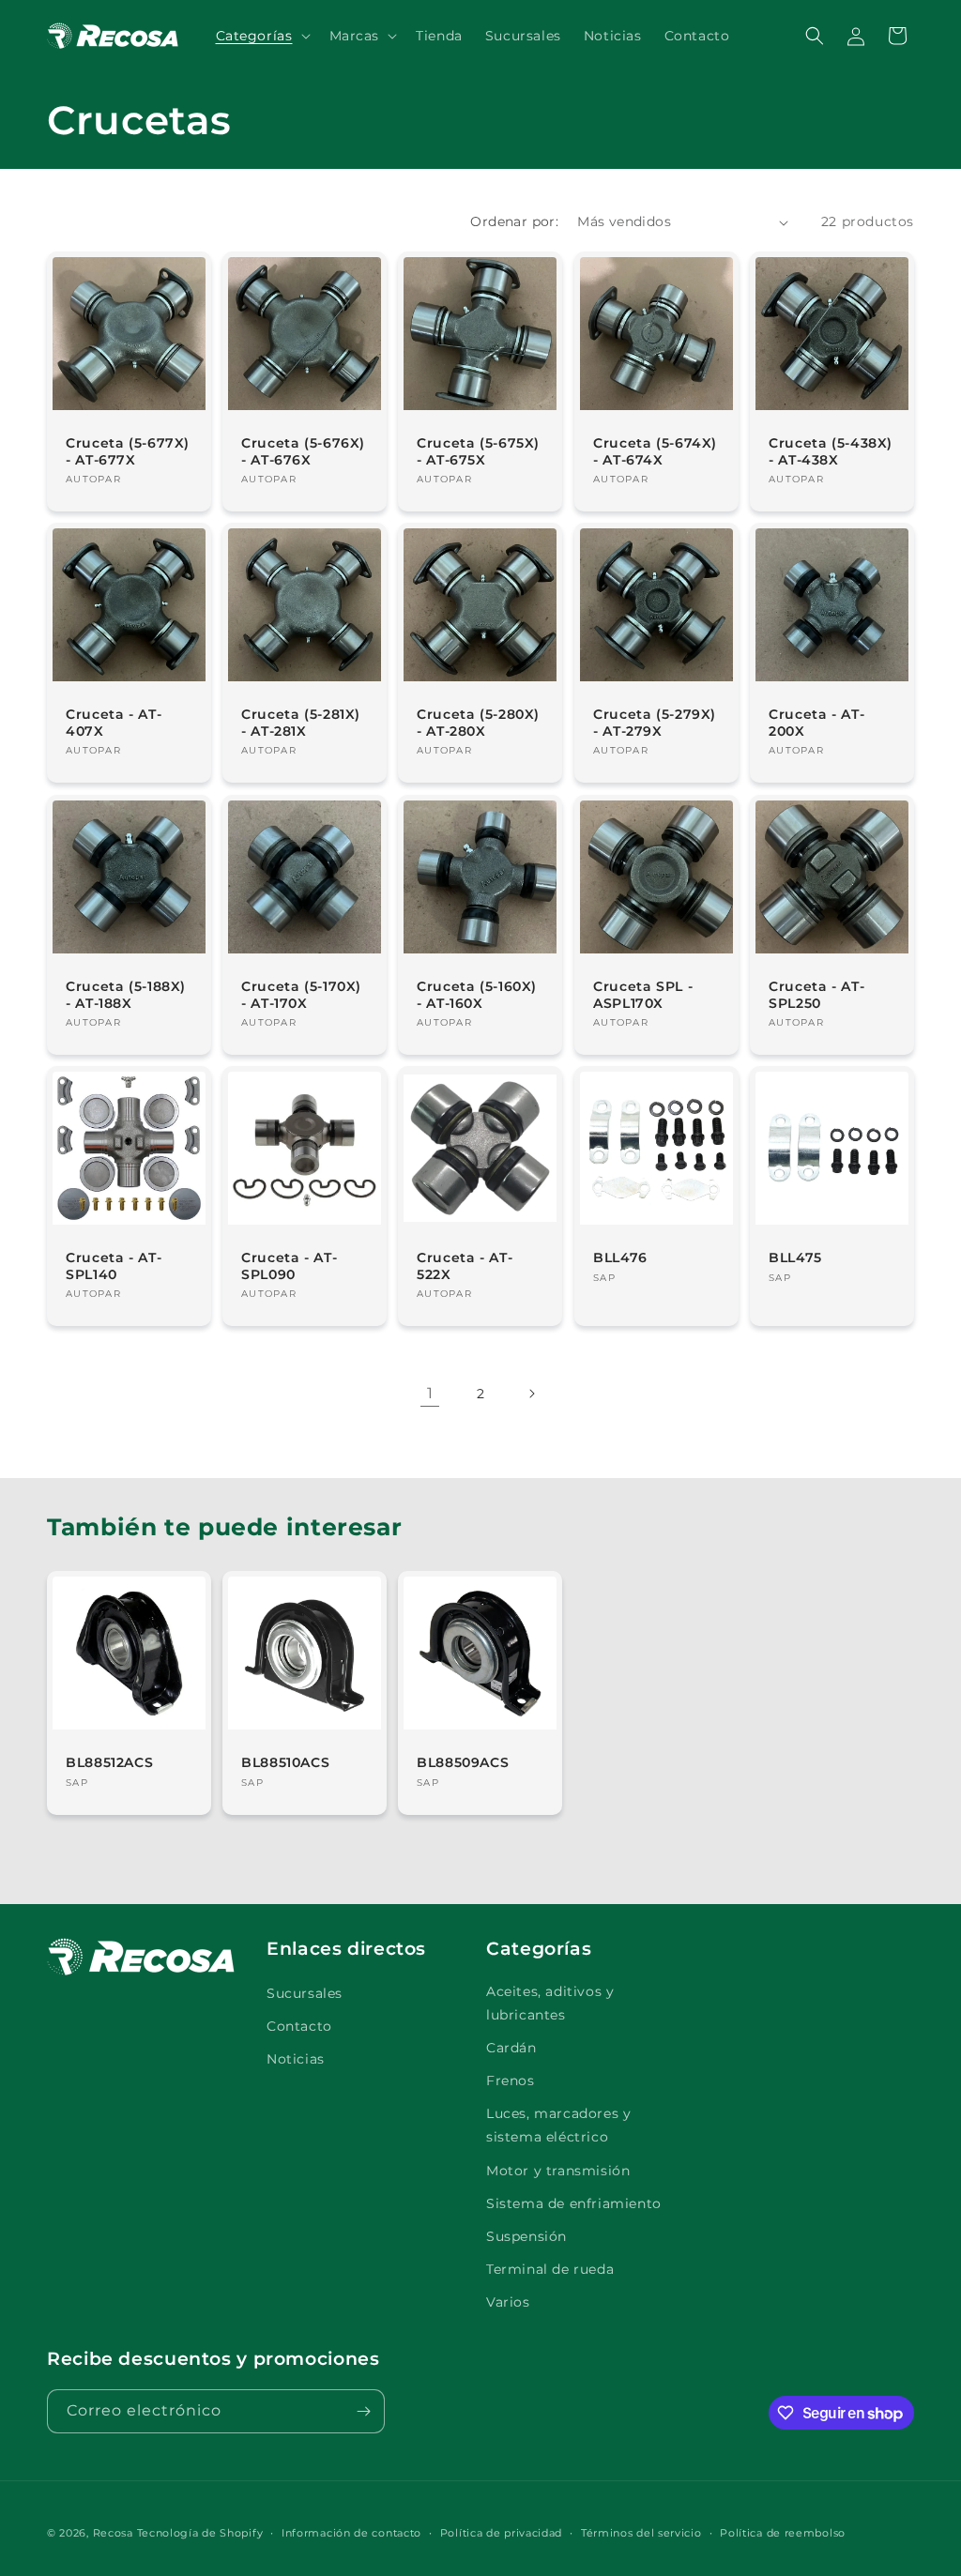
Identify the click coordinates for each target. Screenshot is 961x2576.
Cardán (511, 2048)
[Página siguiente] (531, 1394)
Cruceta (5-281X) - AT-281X (301, 723)
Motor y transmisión (558, 2171)
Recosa (115, 2533)
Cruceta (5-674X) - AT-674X (655, 451)
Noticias (296, 2059)
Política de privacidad (501, 2533)
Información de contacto (351, 2533)
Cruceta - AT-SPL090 (289, 1266)
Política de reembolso (783, 2533)
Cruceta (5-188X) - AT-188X (126, 995)
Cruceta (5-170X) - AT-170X (301, 995)
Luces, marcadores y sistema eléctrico (558, 2125)
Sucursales (305, 1993)
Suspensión (526, 2236)
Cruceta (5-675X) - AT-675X (478, 451)
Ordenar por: (514, 221)
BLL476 (620, 1258)
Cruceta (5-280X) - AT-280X (478, 723)
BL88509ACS (463, 1762)
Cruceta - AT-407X (114, 723)
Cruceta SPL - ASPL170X (643, 995)
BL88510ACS (285, 1762)
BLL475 (795, 1258)
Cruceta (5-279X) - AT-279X (655, 723)
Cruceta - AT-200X (816, 723)
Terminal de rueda (550, 2269)
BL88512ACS (109, 1762)
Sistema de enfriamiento (574, 2203)
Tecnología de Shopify (200, 2533)
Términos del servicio (641, 2533)
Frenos (511, 2081)
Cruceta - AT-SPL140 (114, 1266)
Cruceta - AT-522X (465, 1266)
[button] (261, 36)
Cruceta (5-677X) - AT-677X (128, 451)
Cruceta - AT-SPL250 (816, 995)
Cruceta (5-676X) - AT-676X (303, 451)
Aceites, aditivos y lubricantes (550, 2003)
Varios (508, 2302)
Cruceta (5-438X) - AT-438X (831, 451)
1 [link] (430, 1393)
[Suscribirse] (363, 2411)
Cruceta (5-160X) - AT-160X (477, 995)
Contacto (299, 2026)
